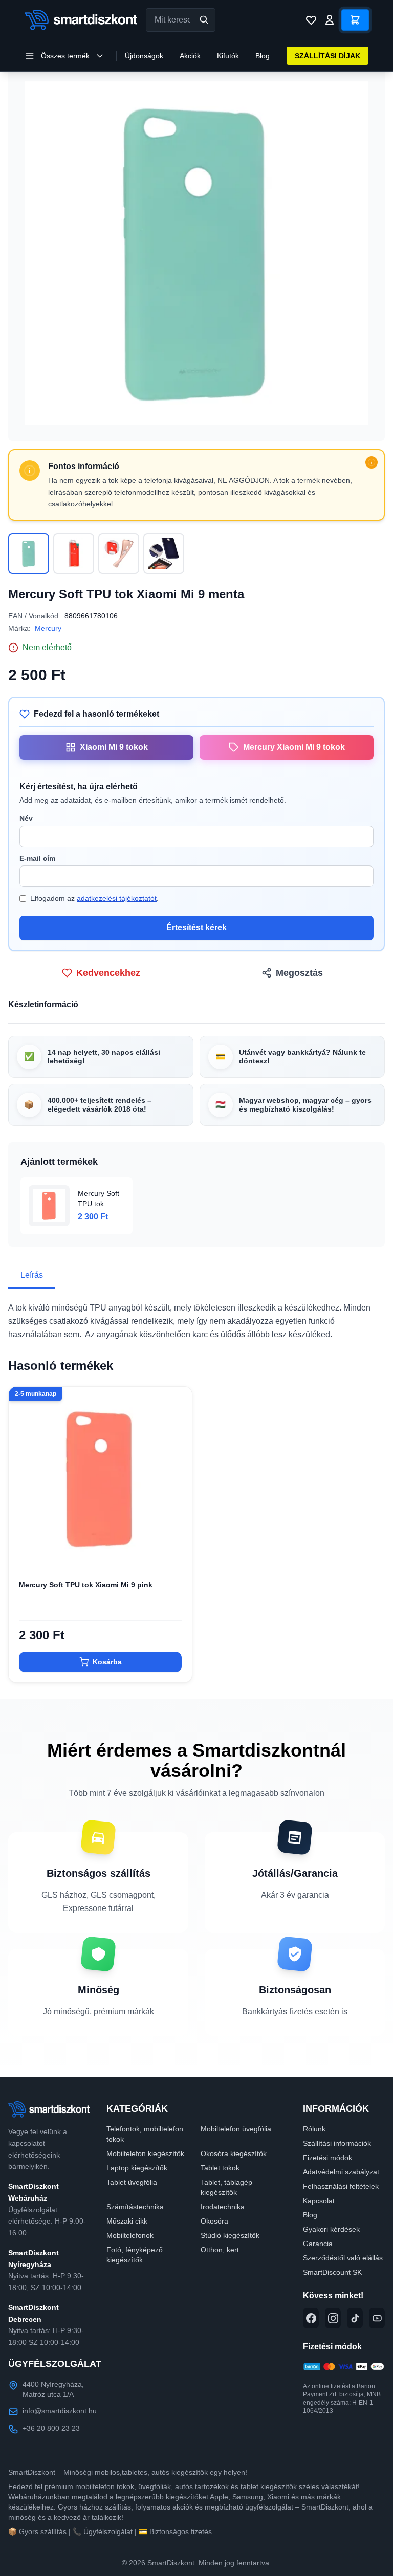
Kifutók (228, 56)
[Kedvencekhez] (176, 1553)
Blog (263, 56)
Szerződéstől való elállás (343, 2258)
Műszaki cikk (127, 2221)
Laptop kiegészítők (137, 2168)
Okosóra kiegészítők (234, 2153)
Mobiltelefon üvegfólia (236, 2129)
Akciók (190, 56)
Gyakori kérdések (331, 2229)
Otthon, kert (220, 2250)
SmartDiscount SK (332, 2272)
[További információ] (372, 462)
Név (26, 818)
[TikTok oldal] (355, 2318)
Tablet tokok (220, 2168)
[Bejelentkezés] (330, 20)
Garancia (318, 2244)
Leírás (32, 1275)
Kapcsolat (319, 2201)
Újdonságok (144, 56)
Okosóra (214, 2221)
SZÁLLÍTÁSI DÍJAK (327, 56)
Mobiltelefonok (130, 2235)
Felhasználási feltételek (341, 2186)
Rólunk (314, 2129)
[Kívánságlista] (311, 20)
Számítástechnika (135, 2207)
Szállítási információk (337, 2143)
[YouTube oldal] (377, 2318)
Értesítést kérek (196, 928)
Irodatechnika (223, 2207)
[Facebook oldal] (311, 2318)
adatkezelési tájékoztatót (117, 898)
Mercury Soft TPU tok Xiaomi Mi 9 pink (86, 1585)
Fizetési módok (327, 2158)
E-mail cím (37, 858)
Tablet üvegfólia (132, 2182)
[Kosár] (355, 20)
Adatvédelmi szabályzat (341, 2172)
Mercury (48, 628)
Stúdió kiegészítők (230, 2235)
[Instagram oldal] (333, 2318)
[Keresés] (204, 20)
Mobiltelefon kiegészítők (145, 2153)
